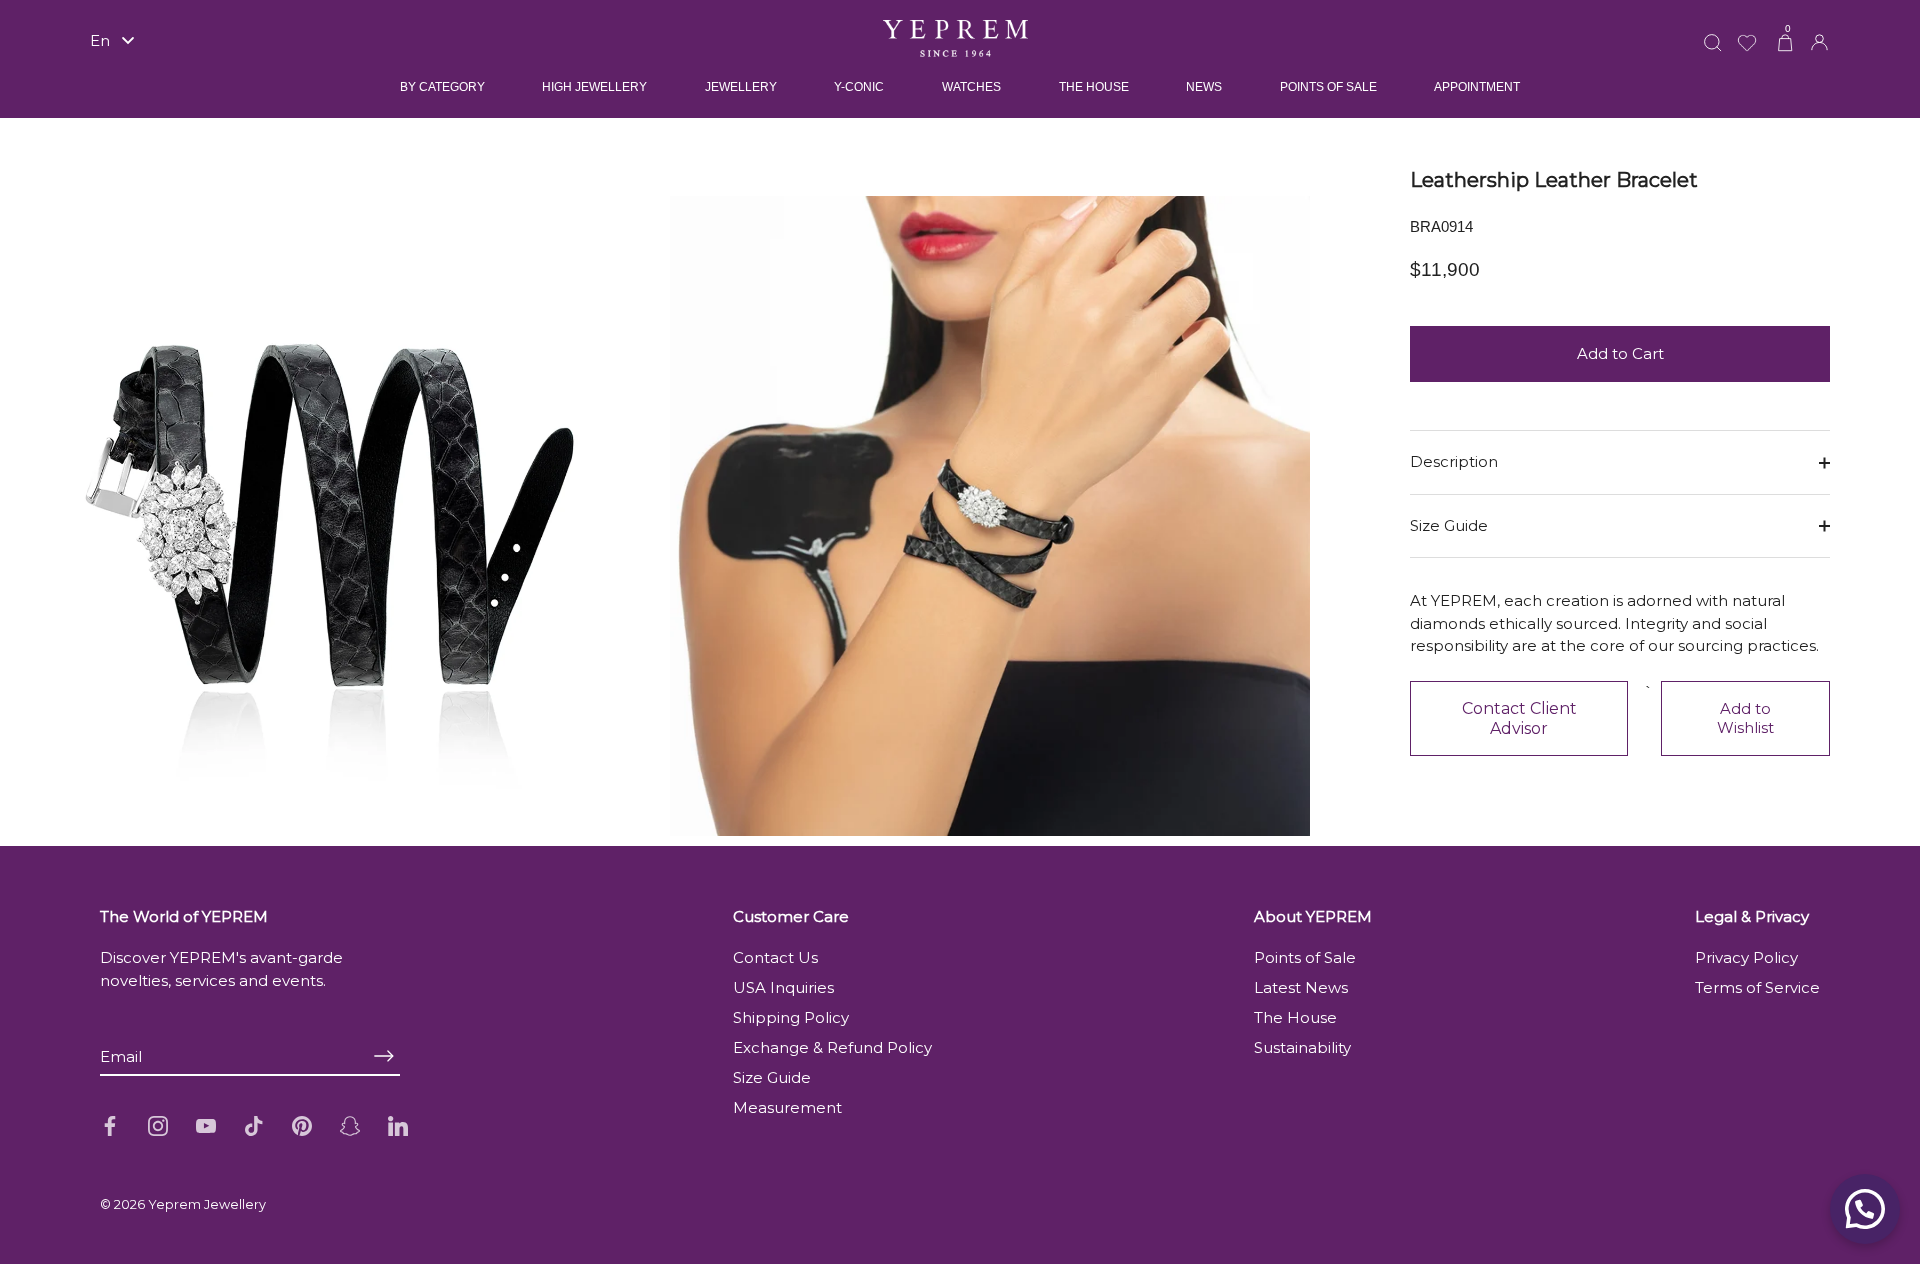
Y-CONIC (859, 87)
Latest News (1301, 987)
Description (1454, 461)
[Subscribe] (384, 1055)
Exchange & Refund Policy (832, 1047)
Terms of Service (1757, 987)
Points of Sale (1305, 957)
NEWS (1204, 87)
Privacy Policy (1746, 957)
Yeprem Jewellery (207, 1204)
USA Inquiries (783, 987)
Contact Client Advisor (1519, 718)
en (100, 40)
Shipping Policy (791, 1017)
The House (1295, 1017)
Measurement (787, 1107)
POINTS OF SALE (1328, 87)
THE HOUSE (1094, 87)
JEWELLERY (741, 87)
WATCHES (971, 87)
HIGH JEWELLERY (594, 87)
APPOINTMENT (1477, 87)
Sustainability (1302, 1047)
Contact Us (775, 957)
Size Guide (1449, 525)
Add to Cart (1620, 353)
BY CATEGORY (442, 87)
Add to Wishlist (1745, 718)
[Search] (1713, 30)
